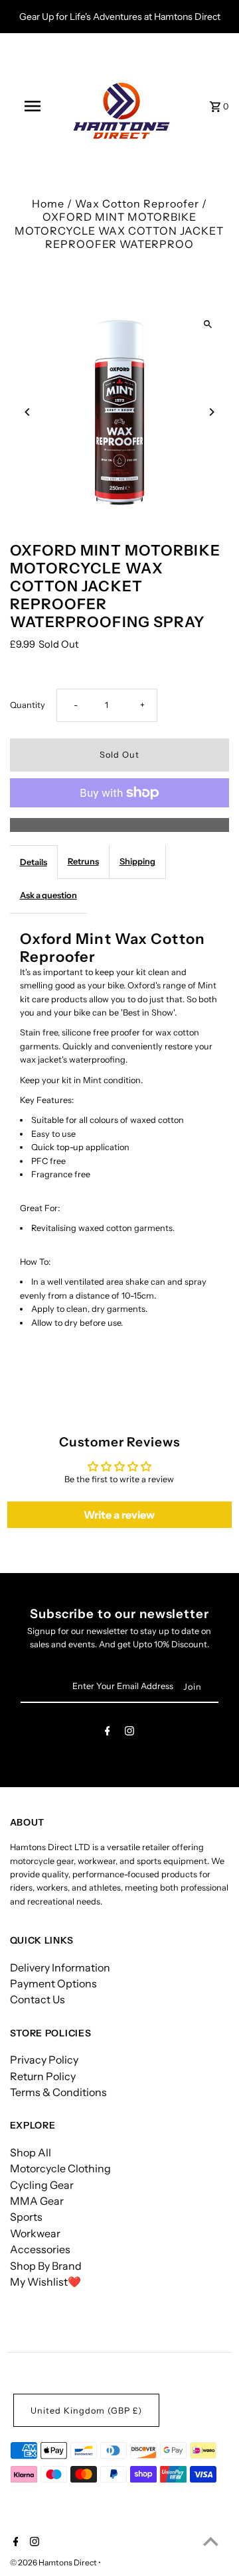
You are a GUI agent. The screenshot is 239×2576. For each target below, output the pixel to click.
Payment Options (53, 1983)
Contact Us (38, 1999)
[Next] (211, 412)
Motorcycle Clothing (60, 2168)
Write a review (119, 1515)
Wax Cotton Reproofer (137, 204)
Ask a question (48, 895)
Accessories (40, 2249)
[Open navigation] (32, 106)
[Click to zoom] (207, 324)
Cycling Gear (42, 2185)
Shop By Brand (46, 2266)
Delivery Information (60, 1967)
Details (34, 862)
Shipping (137, 861)
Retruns (83, 861)
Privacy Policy (44, 2060)
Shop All (31, 2152)
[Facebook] (108, 1733)
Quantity (28, 705)
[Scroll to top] (211, 2541)
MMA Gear (37, 2201)
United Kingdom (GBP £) (86, 2411)
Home (48, 204)
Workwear (35, 2233)
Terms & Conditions (58, 2092)
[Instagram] (129, 1733)
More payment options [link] (119, 825)
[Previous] (28, 412)
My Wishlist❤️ (45, 2282)
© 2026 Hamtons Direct (54, 2562)
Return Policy (43, 2076)
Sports (26, 2217)
